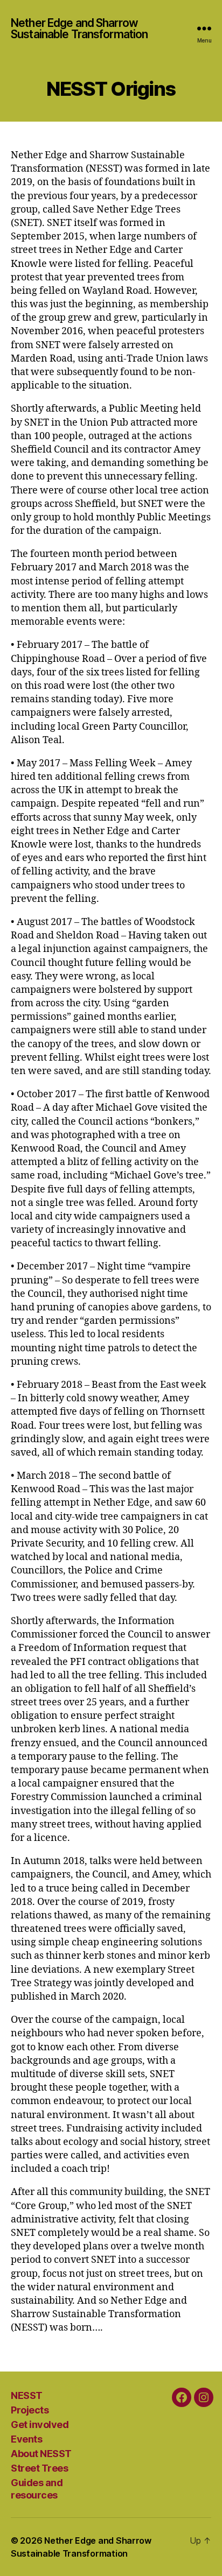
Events (26, 2439)
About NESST (41, 2454)
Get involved (40, 2425)
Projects (30, 2410)
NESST (27, 2395)
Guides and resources (37, 2489)
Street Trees (39, 2468)
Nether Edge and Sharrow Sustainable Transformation (79, 29)
